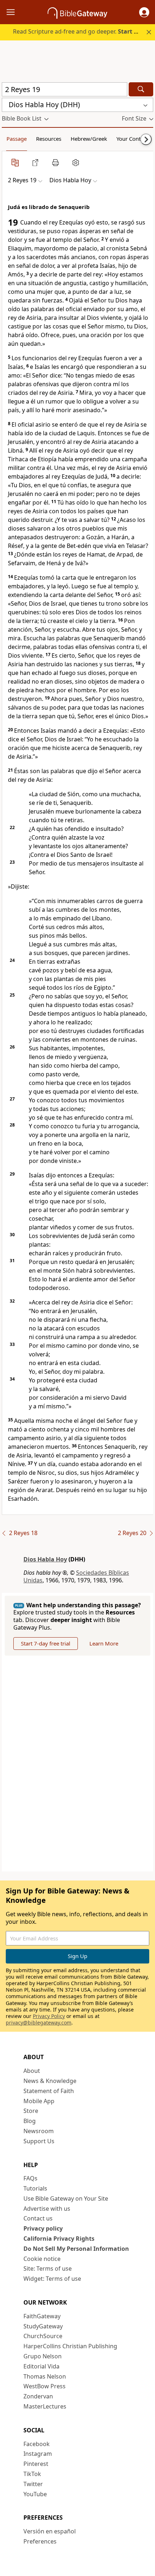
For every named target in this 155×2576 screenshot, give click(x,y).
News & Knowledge (50, 2081)
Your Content (132, 139)
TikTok (32, 2474)
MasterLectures (45, 2406)
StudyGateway (43, 2326)
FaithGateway (42, 2316)
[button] (144, 12)
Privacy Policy (49, 2016)
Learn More (104, 1643)
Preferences (40, 2541)
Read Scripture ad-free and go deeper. (80, 31)
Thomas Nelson (45, 2376)
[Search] (141, 89)
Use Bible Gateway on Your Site (66, 2198)
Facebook (37, 2444)
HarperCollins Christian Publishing (70, 2346)
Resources (49, 139)
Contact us (38, 2218)
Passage (17, 139)
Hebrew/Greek (89, 139)
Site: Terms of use (48, 2268)
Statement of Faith (49, 2091)
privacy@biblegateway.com (39, 2023)
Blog (30, 2121)
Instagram (38, 2454)
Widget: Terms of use (52, 2279)
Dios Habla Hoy (45, 1559)
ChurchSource (43, 2336)
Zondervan (38, 2396)
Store (31, 2111)
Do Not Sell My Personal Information (76, 2249)
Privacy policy (43, 2228)
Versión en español (50, 2531)
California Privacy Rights (59, 2239)
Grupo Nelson (43, 2356)
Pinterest (36, 2464)
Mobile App (39, 2101)
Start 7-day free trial (46, 1643)
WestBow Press (45, 2386)
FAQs (30, 2178)
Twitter (33, 2484)
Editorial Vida (41, 2366)
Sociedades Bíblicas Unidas (76, 1576)
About (32, 2071)
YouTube (35, 2494)
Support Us (39, 2141)
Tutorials (35, 2188)
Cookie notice (42, 2259)
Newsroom (39, 2131)
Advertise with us (47, 2209)
